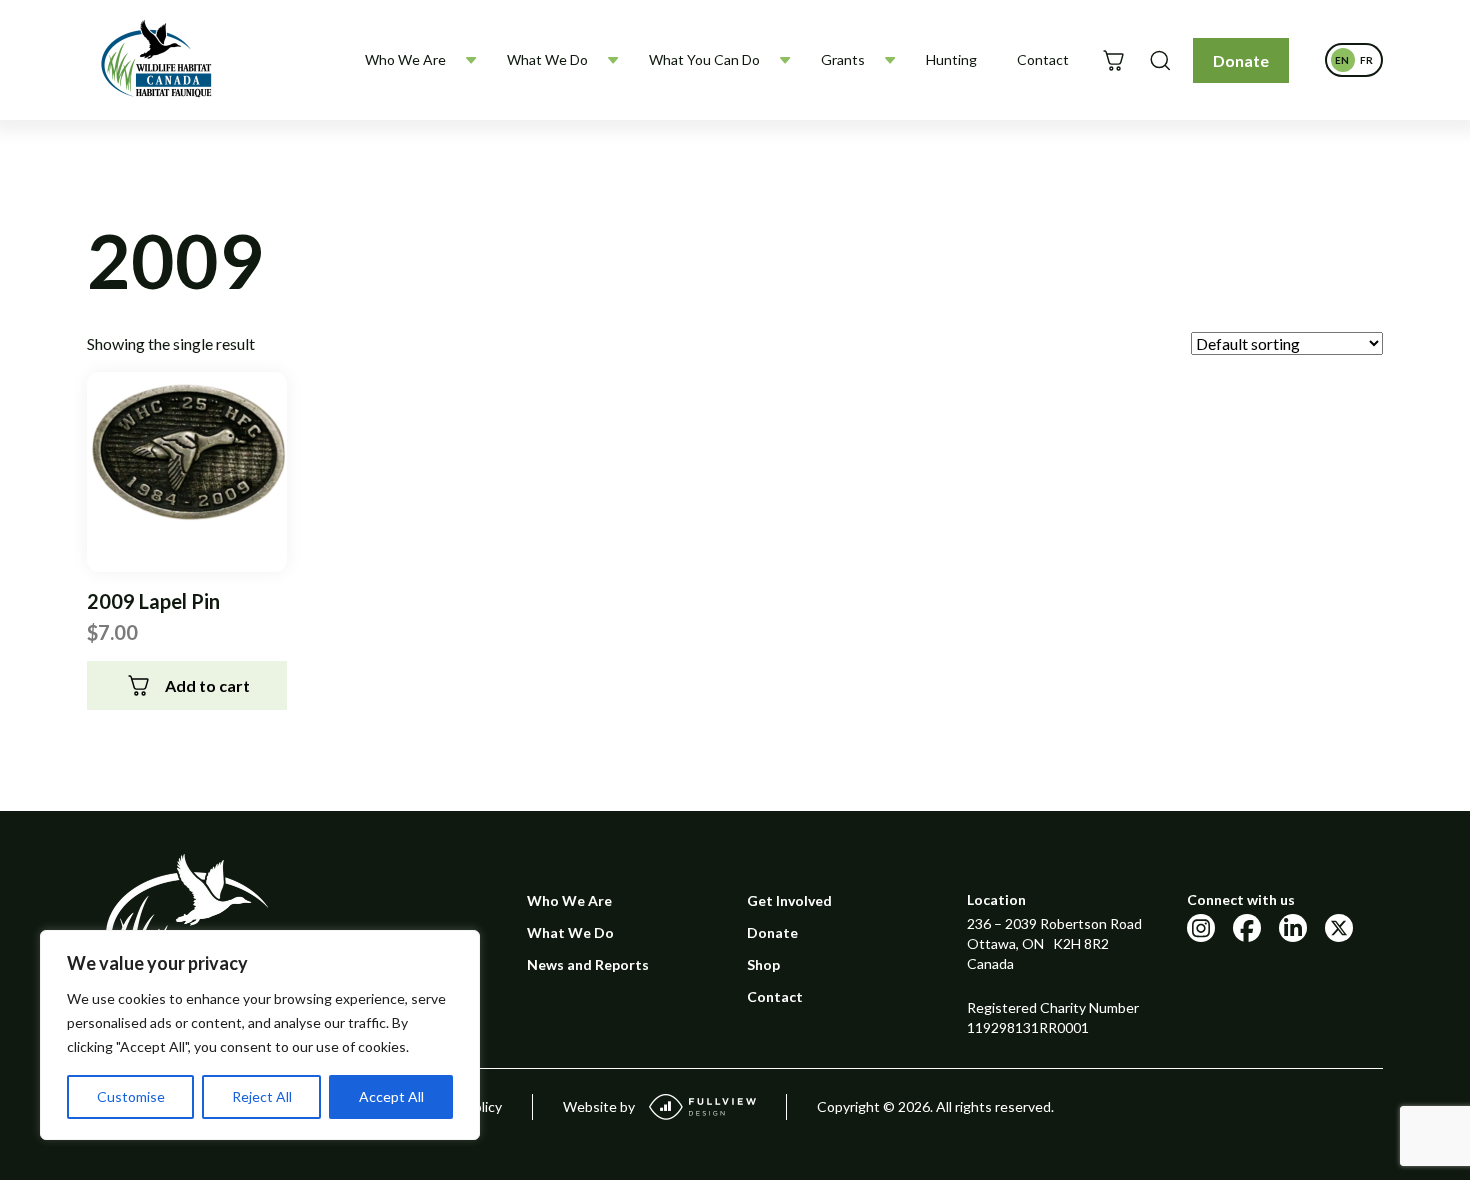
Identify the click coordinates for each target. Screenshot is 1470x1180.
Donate (1241, 60)
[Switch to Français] (1366, 60)
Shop (763, 964)
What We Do (547, 59)
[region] (260, 1035)
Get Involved (789, 900)
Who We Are (405, 59)
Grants (843, 59)
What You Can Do (704, 59)
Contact (1043, 59)
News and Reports (588, 964)
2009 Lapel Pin (153, 601)
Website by (599, 1106)
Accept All (391, 1096)
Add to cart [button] (207, 685)
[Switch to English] (1342, 60)
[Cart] (1113, 60)
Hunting (951, 59)
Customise (131, 1096)
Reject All (262, 1096)
